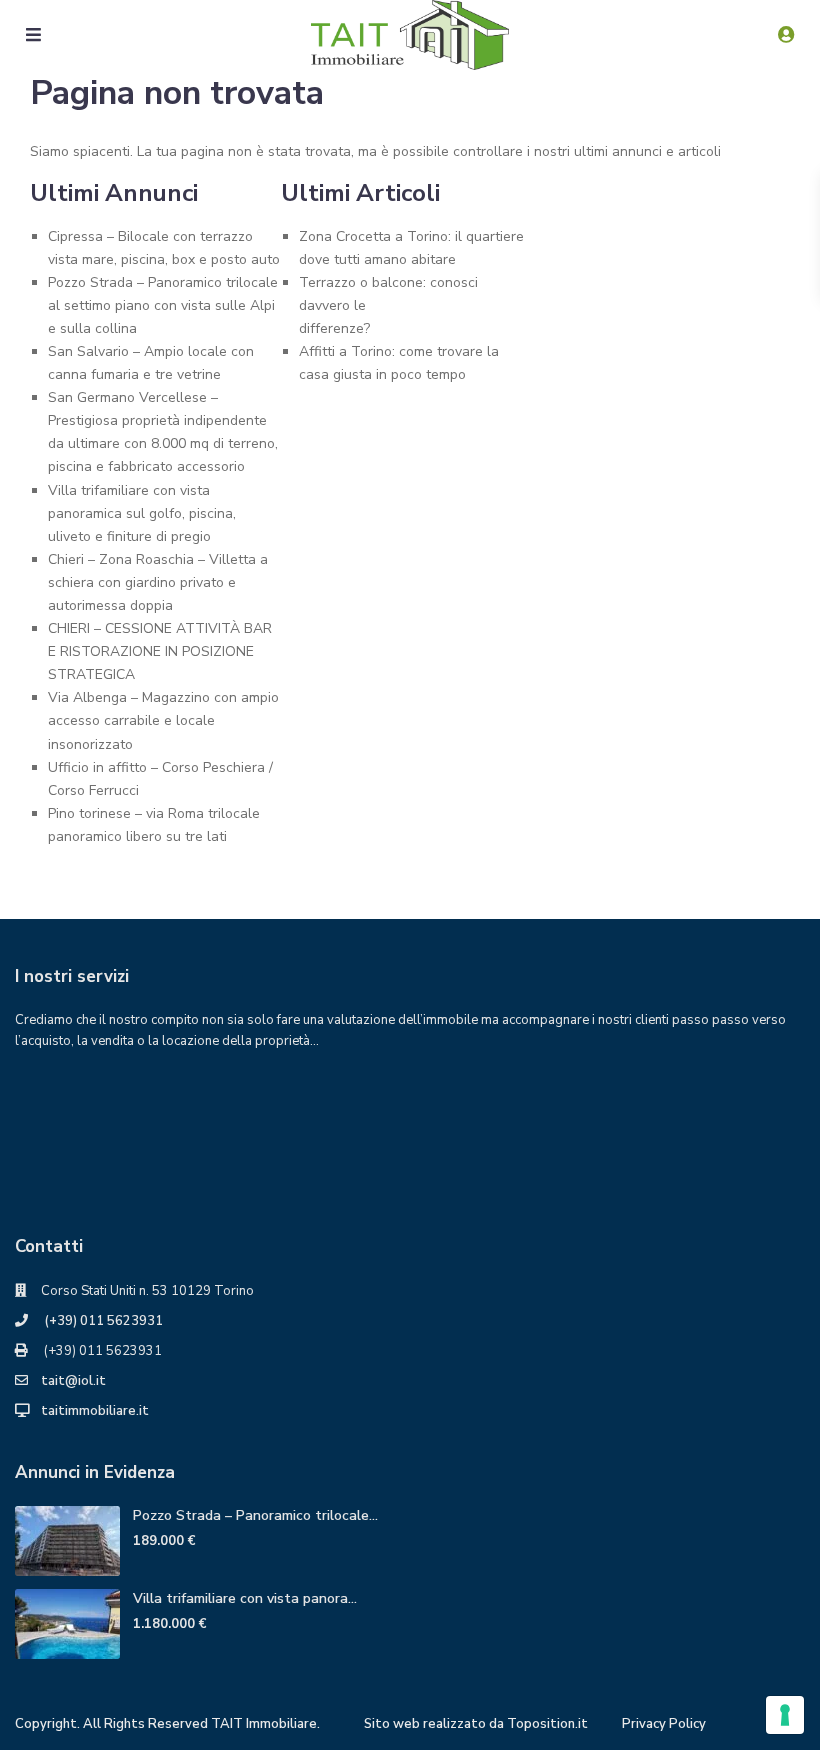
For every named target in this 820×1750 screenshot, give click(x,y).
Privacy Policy (664, 1724)
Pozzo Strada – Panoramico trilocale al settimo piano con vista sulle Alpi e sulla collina (163, 305)
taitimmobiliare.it (95, 1411)
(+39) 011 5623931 (102, 1321)
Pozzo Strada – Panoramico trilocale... (255, 1515)
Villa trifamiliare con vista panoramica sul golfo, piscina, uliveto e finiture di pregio (142, 513)
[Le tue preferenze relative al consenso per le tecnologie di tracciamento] (785, 1715)
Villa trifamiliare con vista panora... (245, 1598)
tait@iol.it (73, 1381)
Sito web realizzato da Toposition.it (476, 1724)
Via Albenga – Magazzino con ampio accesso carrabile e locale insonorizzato (163, 720)
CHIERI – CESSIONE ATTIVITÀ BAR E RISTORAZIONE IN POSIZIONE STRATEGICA (160, 651)
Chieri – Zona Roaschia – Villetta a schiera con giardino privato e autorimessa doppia (158, 582)
